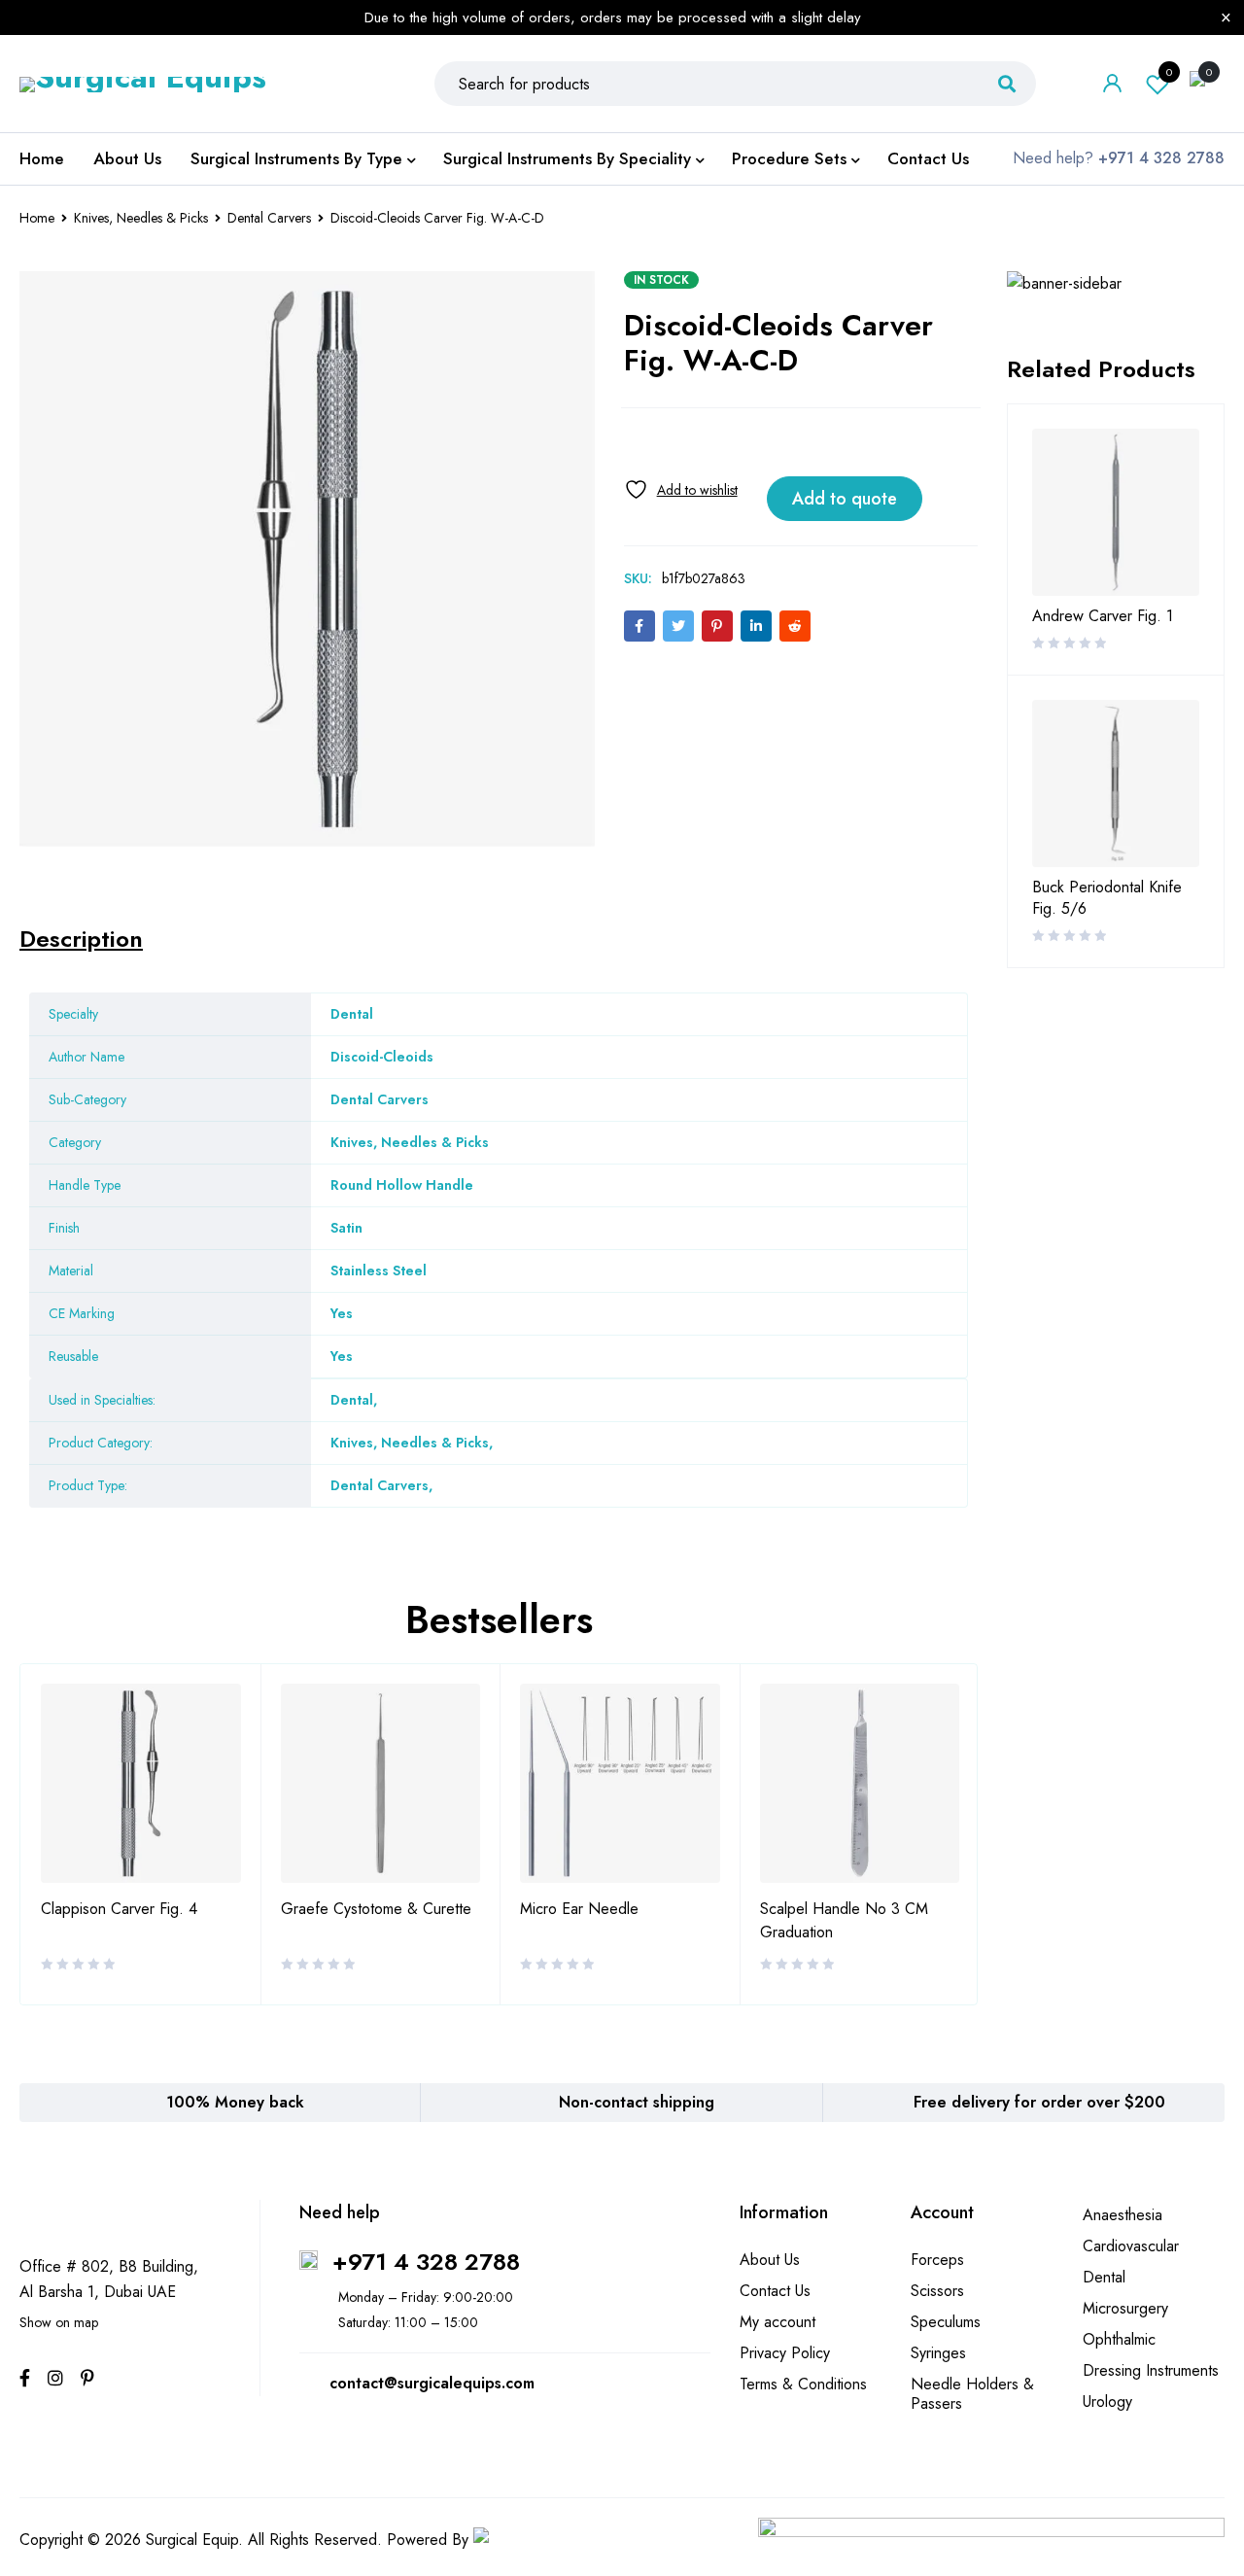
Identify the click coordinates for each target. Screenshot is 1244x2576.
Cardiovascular (1131, 2246)
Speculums (946, 2322)
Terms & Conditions (803, 2384)
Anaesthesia (1123, 2215)
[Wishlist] (681, 489)
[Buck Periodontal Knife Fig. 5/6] (1116, 783)
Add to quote (845, 499)
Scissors (937, 2291)
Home (37, 218)
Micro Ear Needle (579, 1909)
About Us (770, 2260)
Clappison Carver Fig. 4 (119, 1909)
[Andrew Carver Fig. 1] (1116, 512)
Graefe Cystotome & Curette (376, 1909)
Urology (1107, 2402)
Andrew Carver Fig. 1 (1103, 616)
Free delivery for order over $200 (1039, 2102)
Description (81, 939)
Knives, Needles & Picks (141, 218)
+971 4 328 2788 (426, 2262)
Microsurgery (1125, 2308)
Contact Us (775, 2291)
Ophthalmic (1119, 2339)
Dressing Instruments (1151, 2370)
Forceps (937, 2260)
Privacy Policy (785, 2353)
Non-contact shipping (637, 2102)
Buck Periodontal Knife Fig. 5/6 (1107, 898)
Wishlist (1169, 72)
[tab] (81, 939)
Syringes (938, 2353)
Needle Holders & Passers (972, 2394)
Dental (352, 1400)
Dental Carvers (269, 218)
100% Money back (235, 2102)
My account (777, 2322)
